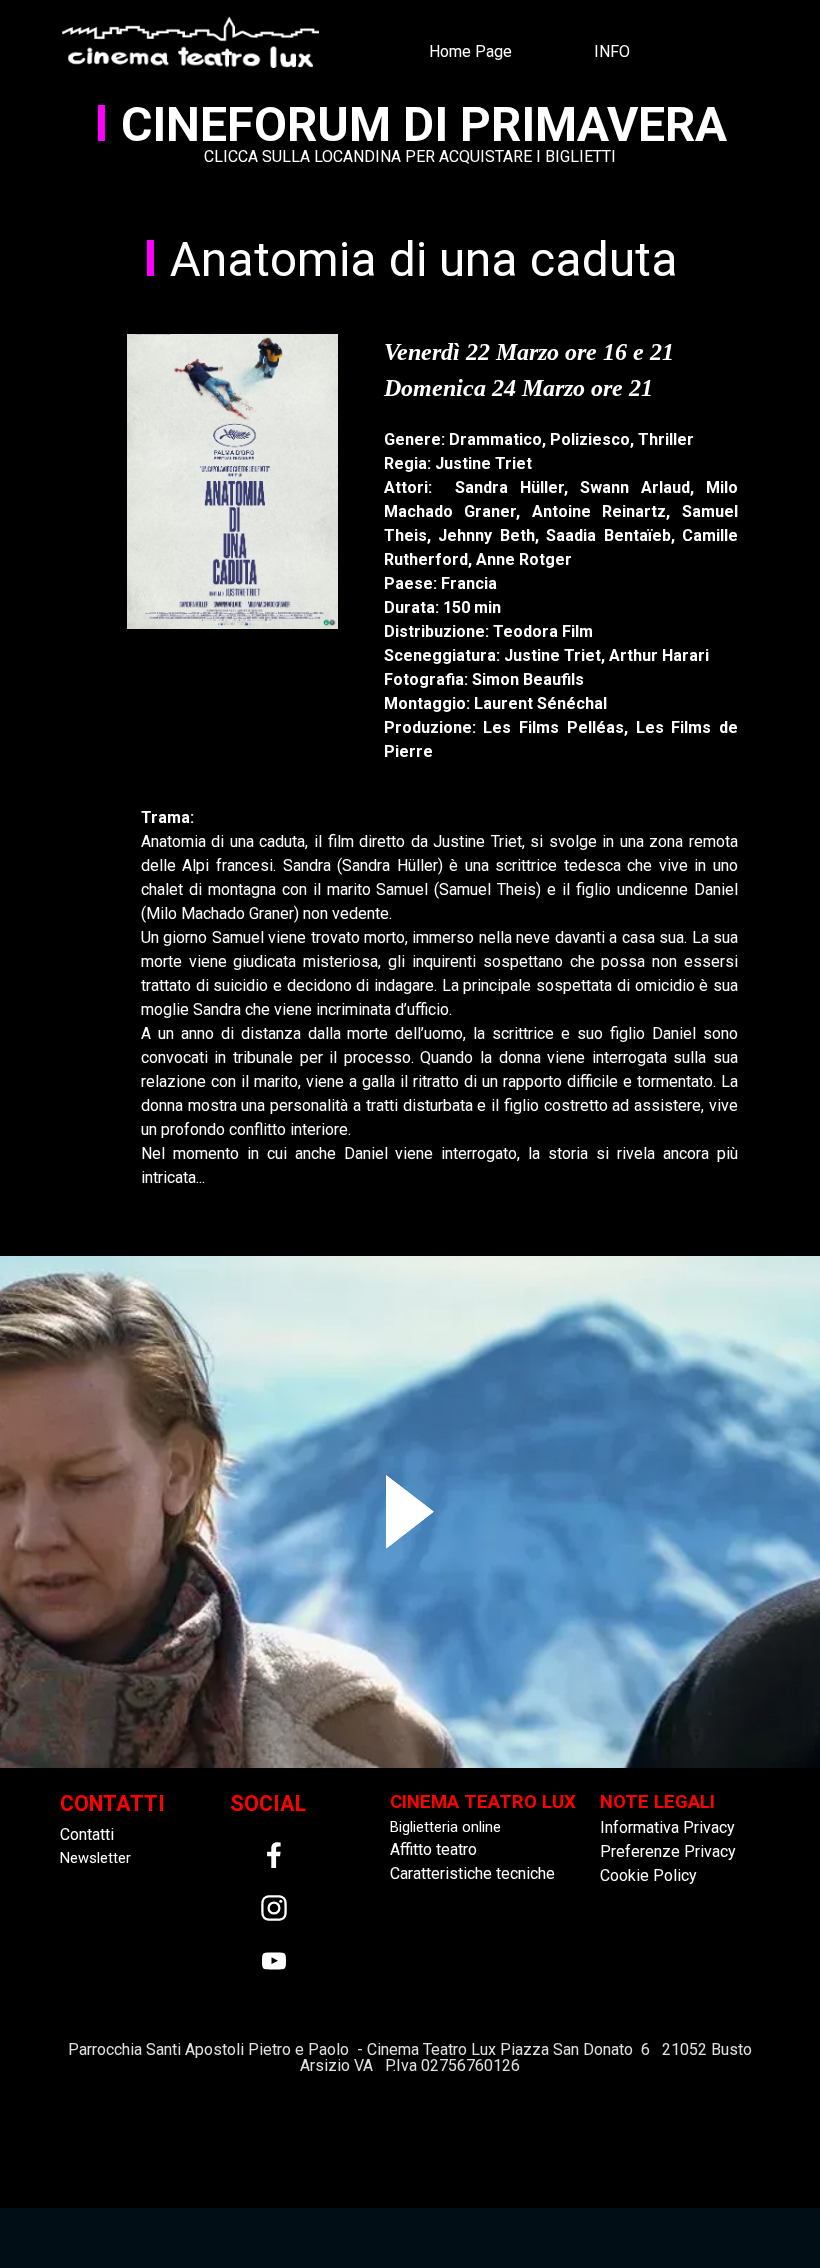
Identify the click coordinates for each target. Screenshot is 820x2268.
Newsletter (95, 1858)
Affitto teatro (433, 1849)
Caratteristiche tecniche (472, 1873)
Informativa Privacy (667, 1827)
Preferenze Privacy (668, 1851)
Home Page (470, 51)
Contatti (87, 1834)
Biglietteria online (445, 1827)
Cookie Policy (648, 1875)
